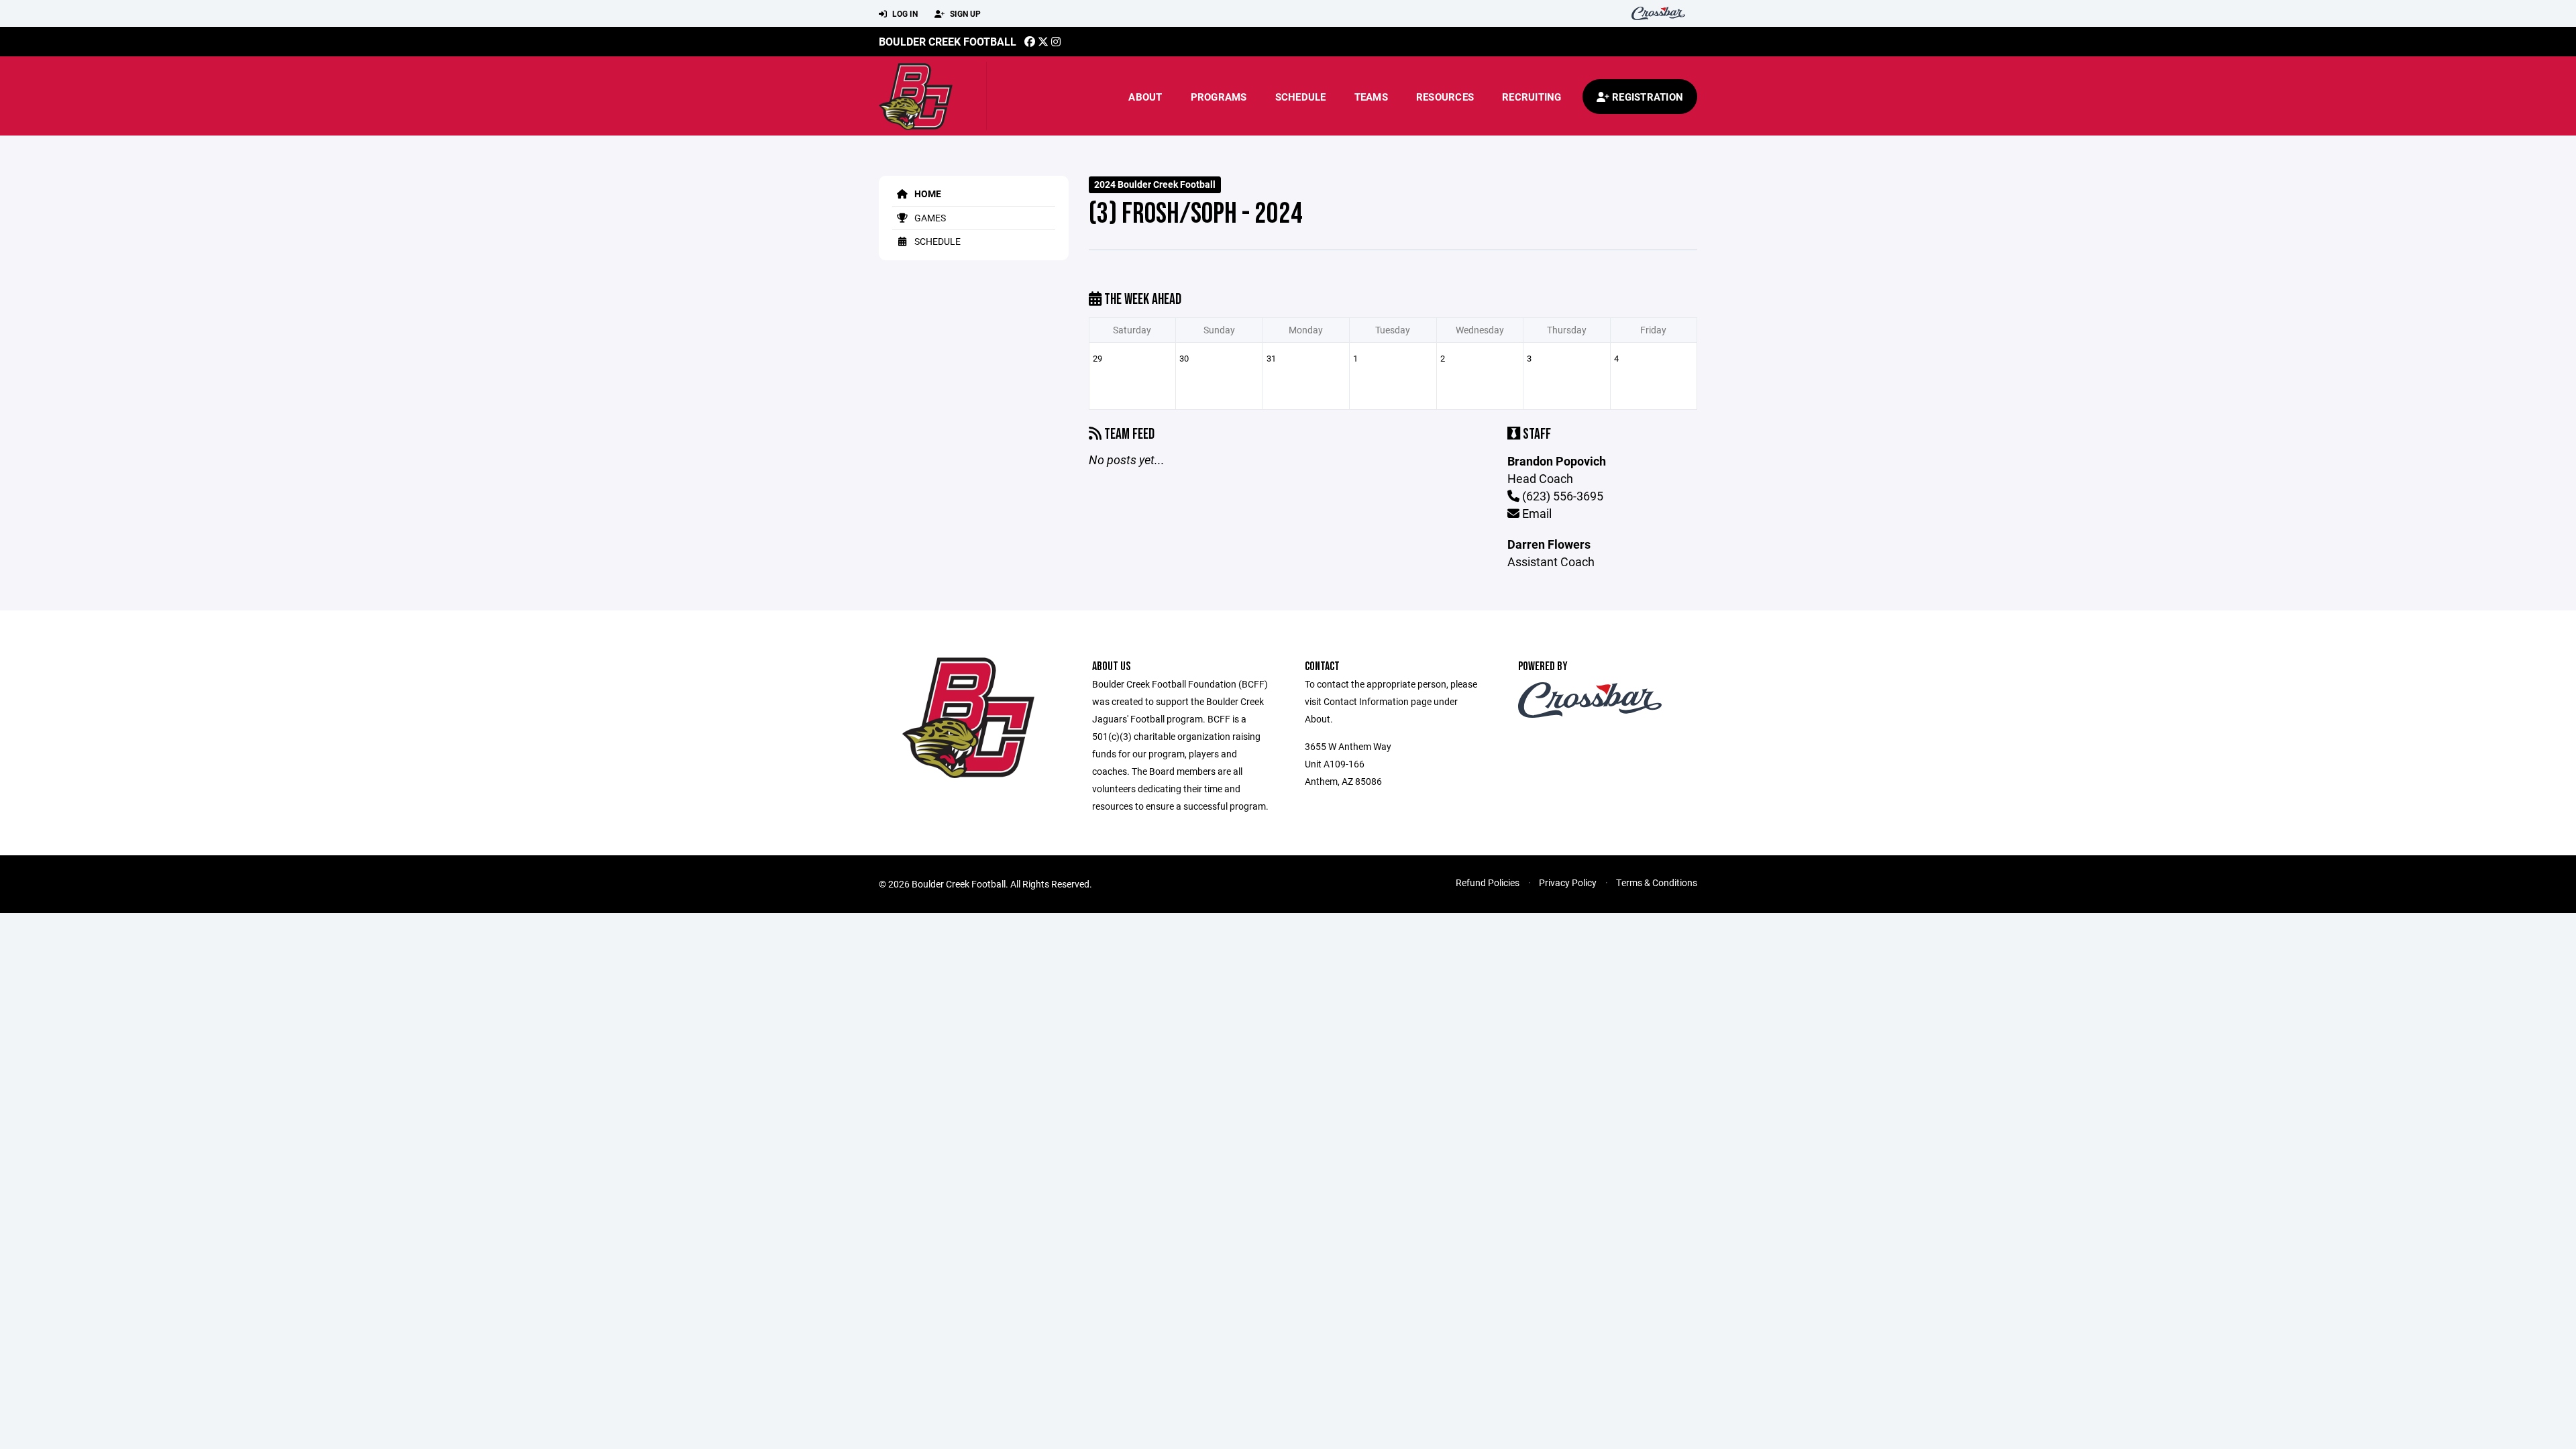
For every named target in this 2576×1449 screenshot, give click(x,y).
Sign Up (964, 13)
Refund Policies (1488, 882)
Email (1536, 513)
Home (927, 194)
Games (929, 218)
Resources (1445, 97)
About (1145, 97)
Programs (1219, 97)
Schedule (1301, 97)
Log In (904, 13)
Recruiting (1532, 97)
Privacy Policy (1568, 882)
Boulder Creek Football (948, 41)
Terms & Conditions (1657, 882)
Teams (1371, 97)
